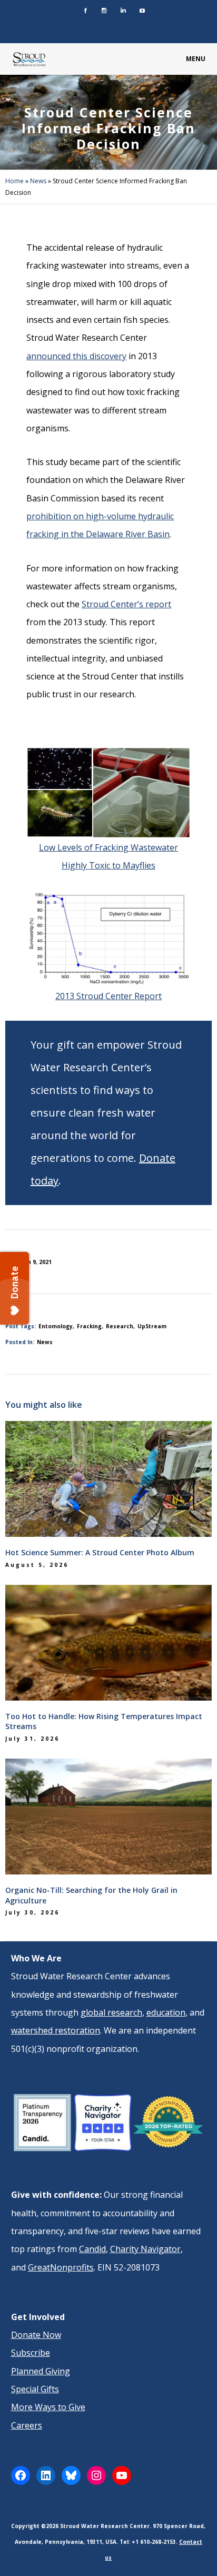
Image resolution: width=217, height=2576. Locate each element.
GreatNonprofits (61, 2267)
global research (111, 2012)
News (38, 181)
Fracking (89, 1326)
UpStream (152, 1326)
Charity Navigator (145, 2249)
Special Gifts (35, 2389)
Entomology (56, 1326)
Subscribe (31, 2353)
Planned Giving (41, 2371)
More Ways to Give (48, 2407)
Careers (27, 2425)
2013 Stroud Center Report (108, 996)
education (166, 2012)
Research (120, 1326)
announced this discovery (76, 356)
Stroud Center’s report (126, 604)
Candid (92, 2249)
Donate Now (36, 2335)
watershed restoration (56, 2030)
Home (14, 181)
